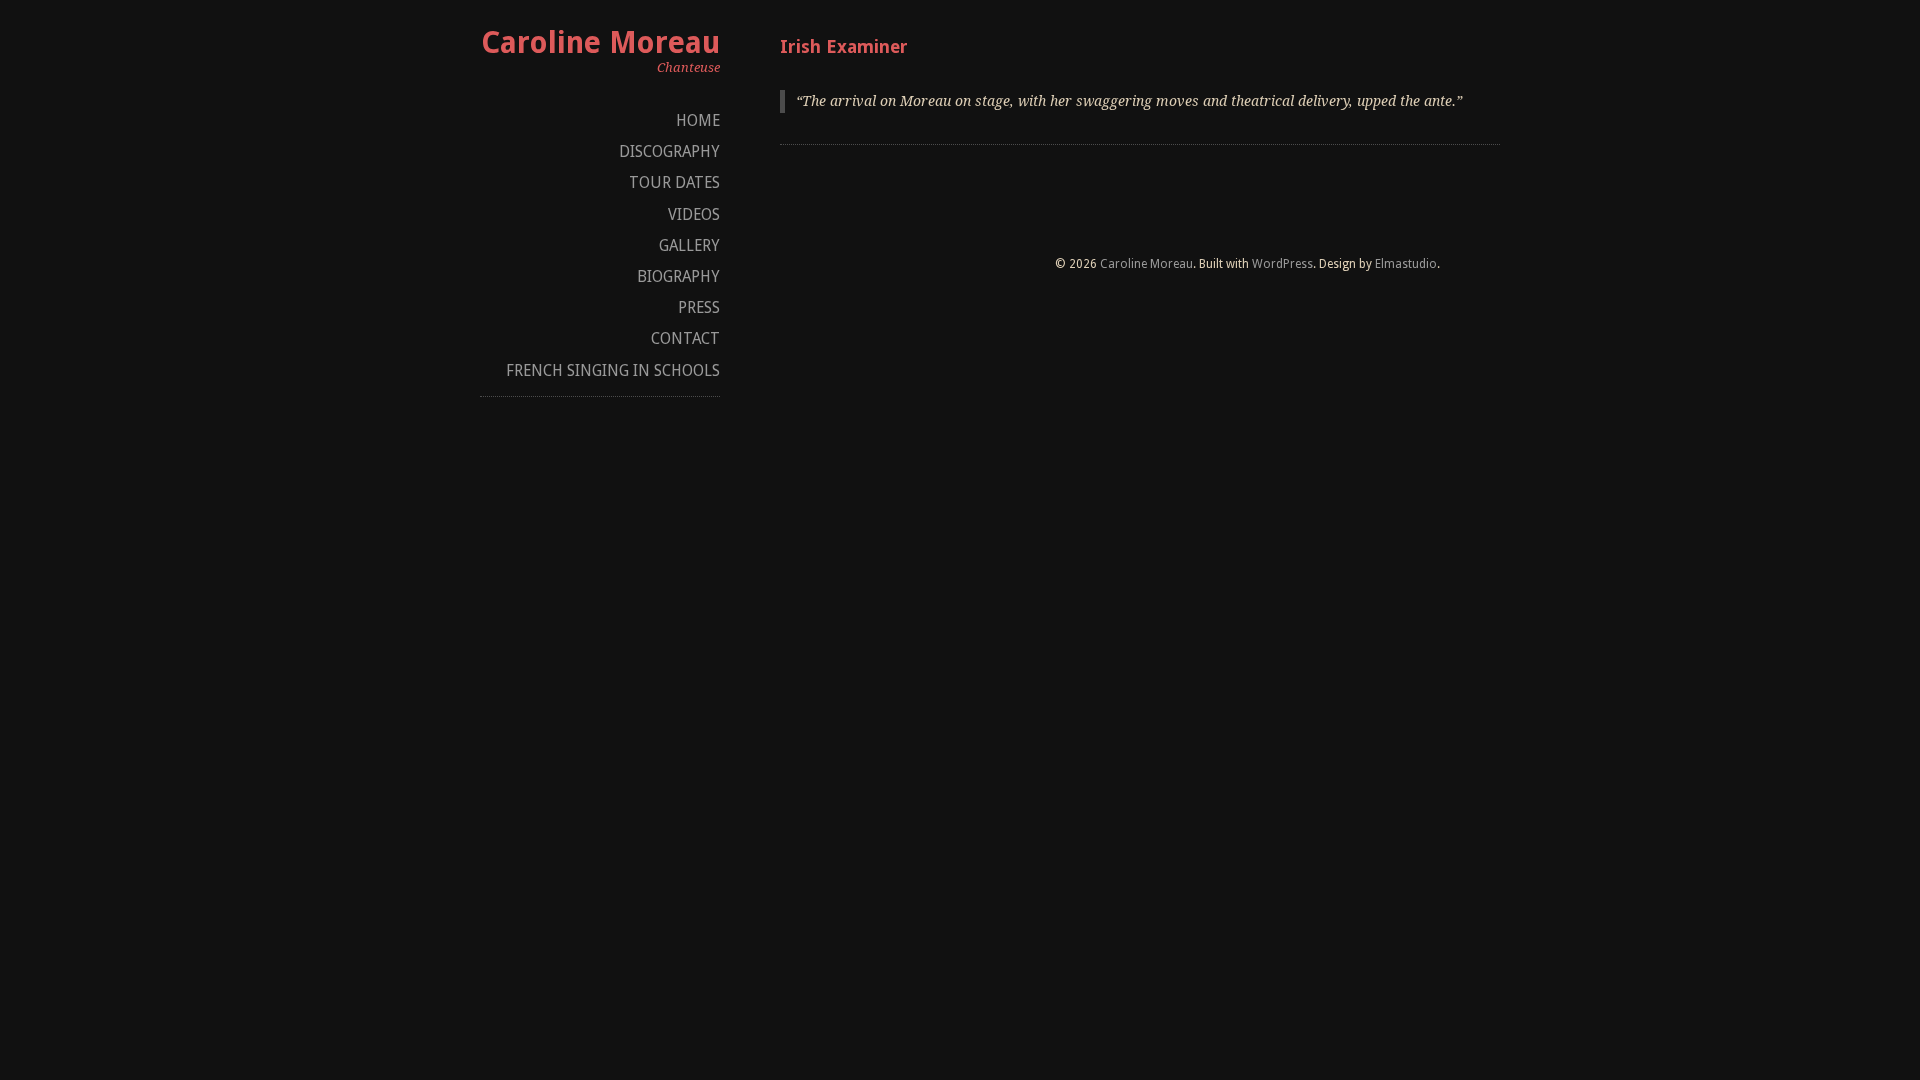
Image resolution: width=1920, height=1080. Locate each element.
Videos (694, 214)
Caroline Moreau (600, 42)
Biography (678, 276)
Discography (669, 151)
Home (698, 120)
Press (699, 307)
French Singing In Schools (613, 370)
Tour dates (674, 182)
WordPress (1282, 264)
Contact (685, 338)
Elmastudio (1406, 264)
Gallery (689, 245)
